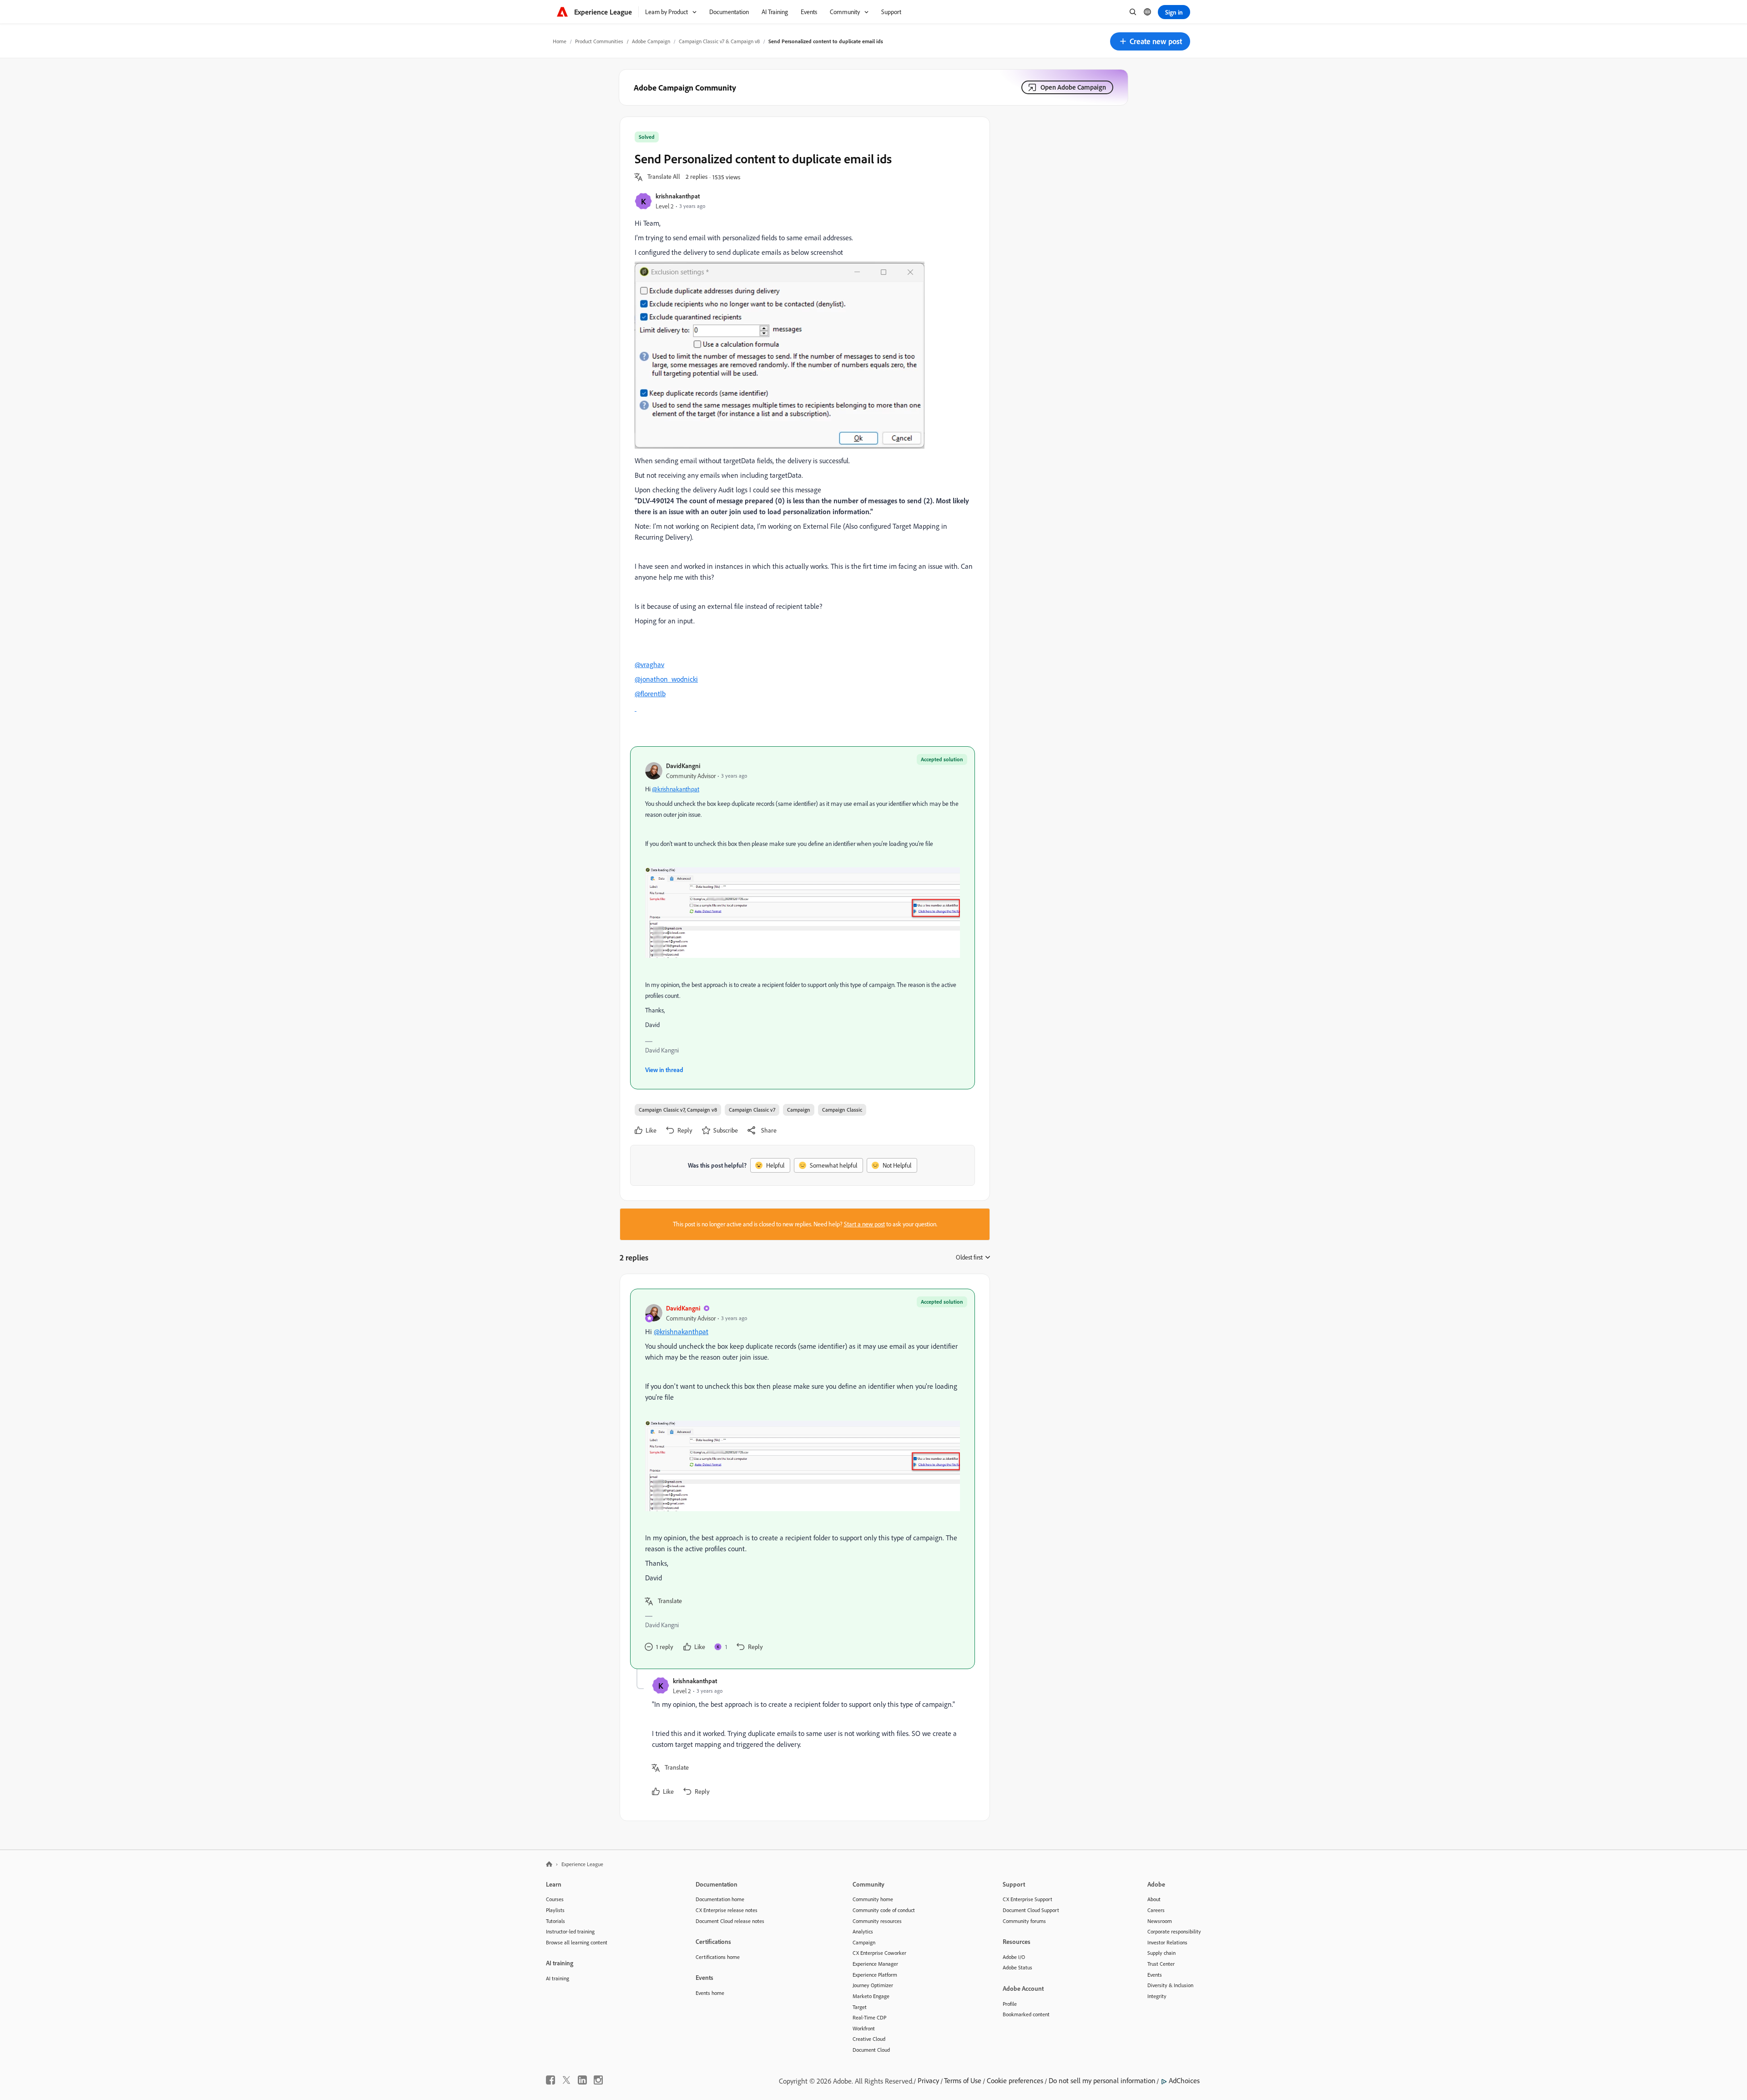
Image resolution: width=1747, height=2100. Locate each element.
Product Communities (599, 41)
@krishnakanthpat (676, 789)
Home (560, 41)
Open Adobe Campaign (1073, 87)
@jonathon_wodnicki (666, 679)
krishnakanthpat (678, 196)
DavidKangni (683, 766)
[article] (803, 1479)
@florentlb (650, 693)
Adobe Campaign (651, 41)
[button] (1150, 41)
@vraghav (649, 664)
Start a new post (864, 1224)
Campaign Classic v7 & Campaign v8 (719, 41)
